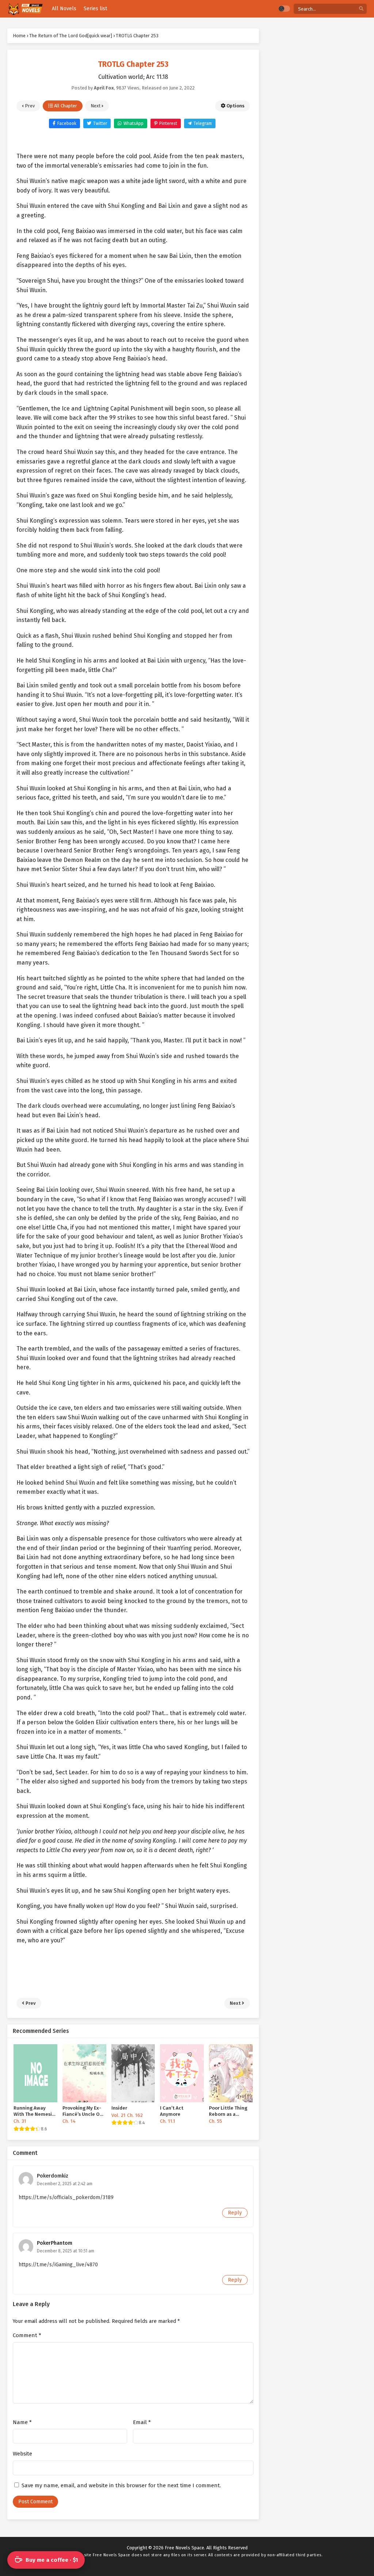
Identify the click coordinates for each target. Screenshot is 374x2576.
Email (142, 2422)
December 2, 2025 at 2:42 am (65, 2184)
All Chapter (65, 106)
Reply (235, 2213)
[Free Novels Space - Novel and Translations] (25, 9)
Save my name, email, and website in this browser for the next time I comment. (121, 2485)
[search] (361, 9)
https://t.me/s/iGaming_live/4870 (58, 2265)
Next (96, 106)
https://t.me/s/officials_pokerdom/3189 (66, 2197)
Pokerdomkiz (53, 2176)
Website (22, 2454)
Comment (27, 2335)
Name (22, 2422)
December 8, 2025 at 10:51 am (66, 2251)
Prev (29, 106)
